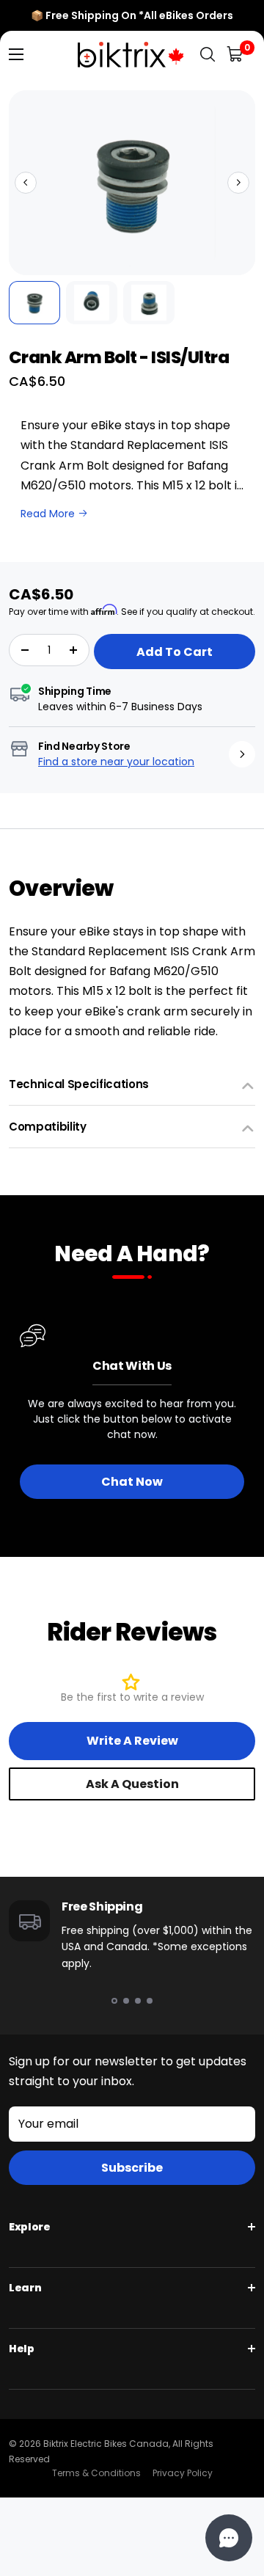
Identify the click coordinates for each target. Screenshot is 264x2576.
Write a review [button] (132, 1741)
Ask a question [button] (132, 1784)
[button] (26, 183)
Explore (30, 2227)
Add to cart (175, 652)
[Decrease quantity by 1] (25, 650)
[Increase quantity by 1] (73, 650)
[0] (236, 55)
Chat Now (132, 1482)
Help (22, 2349)
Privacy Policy (183, 2473)
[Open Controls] (229, 2538)
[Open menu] (16, 54)
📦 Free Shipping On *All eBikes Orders (132, 15)
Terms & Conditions (96, 2473)
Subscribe (132, 2168)
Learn (25, 2288)
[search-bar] (208, 55)
